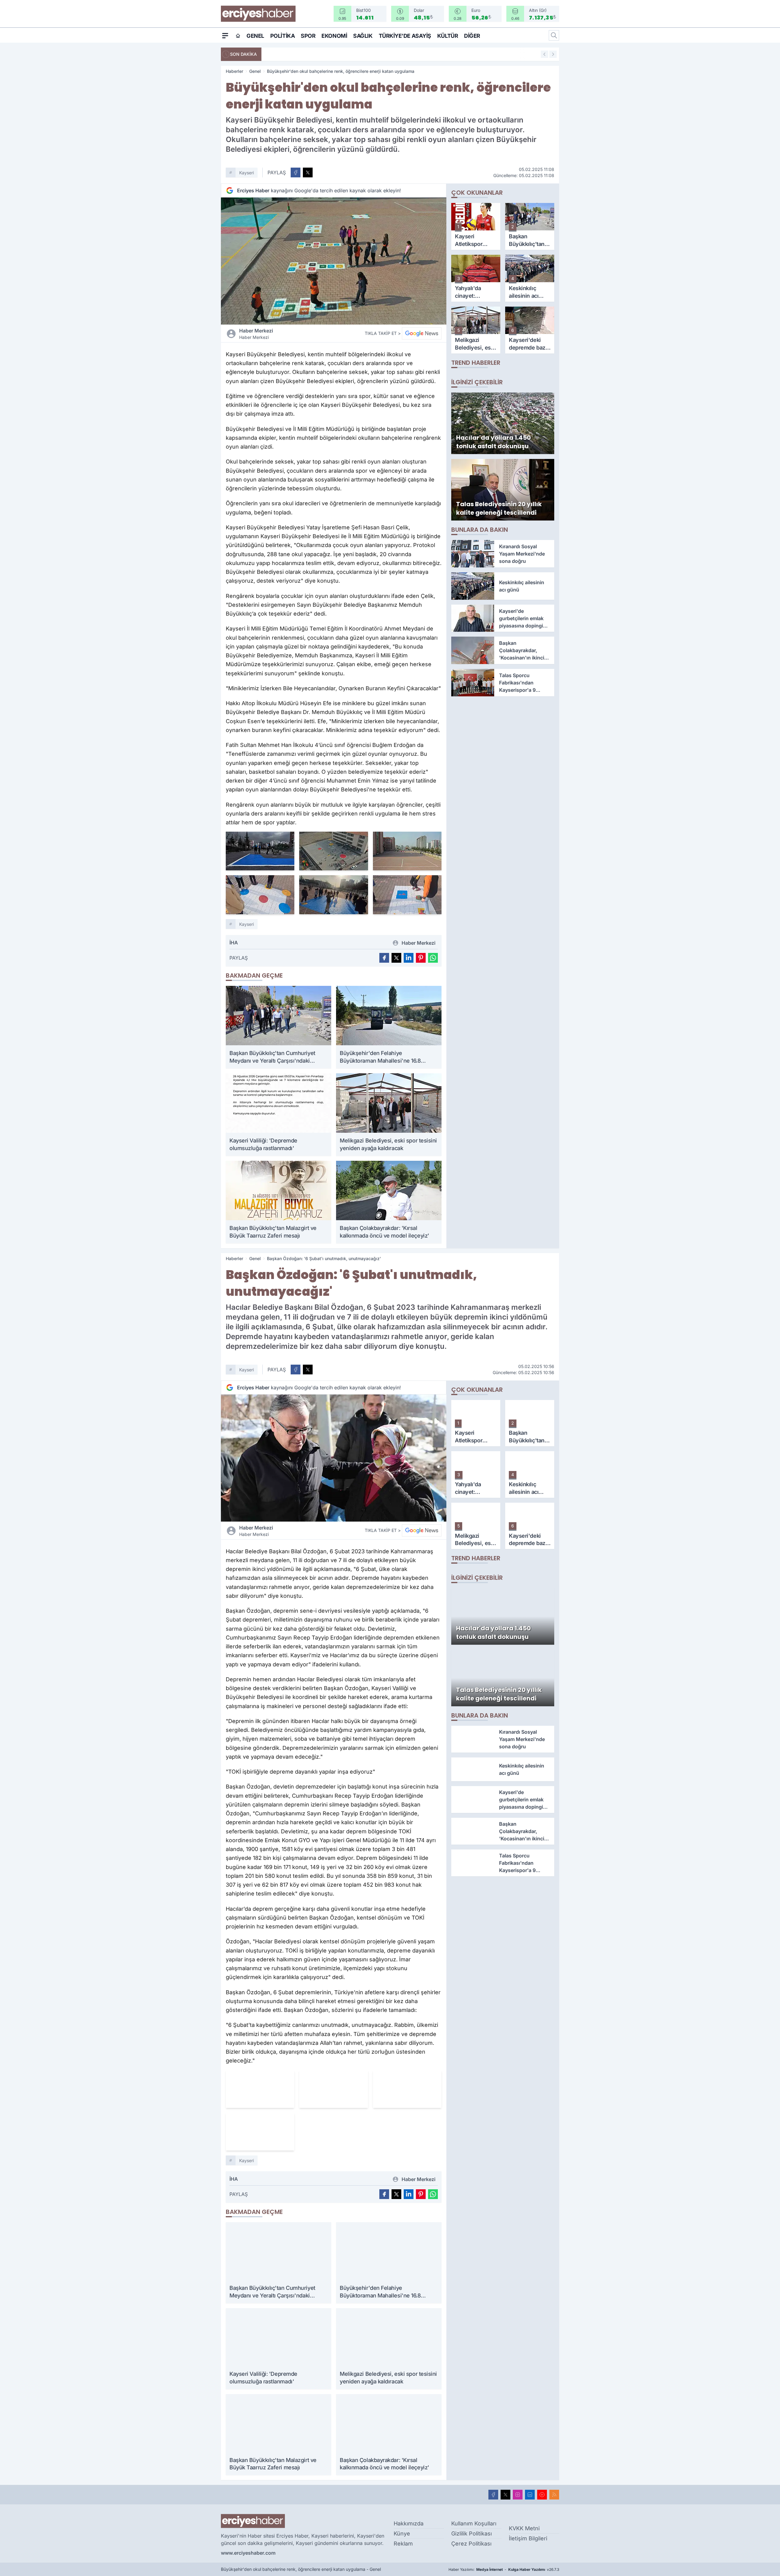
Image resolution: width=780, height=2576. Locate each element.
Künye (402, 2533)
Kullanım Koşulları (474, 2523)
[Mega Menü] (225, 35)
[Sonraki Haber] (553, 54)
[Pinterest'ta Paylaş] (421, 958)
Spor (308, 36)
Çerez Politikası (471, 2544)
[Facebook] (493, 2495)
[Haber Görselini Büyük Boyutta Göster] (334, 261)
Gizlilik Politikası (472, 2533)
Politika (282, 36)
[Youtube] (542, 2495)
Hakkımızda (409, 2523)
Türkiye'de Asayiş (405, 36)
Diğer (472, 36)
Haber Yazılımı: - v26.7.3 (504, 2569)
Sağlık (363, 36)
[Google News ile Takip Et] (422, 333)
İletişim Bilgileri (528, 2538)
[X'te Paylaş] (308, 172)
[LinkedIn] (530, 2495)
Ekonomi (334, 36)
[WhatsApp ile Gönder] (433, 958)
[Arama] (554, 35)
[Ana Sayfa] (238, 36)
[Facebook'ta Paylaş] (296, 172)
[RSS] (554, 2495)
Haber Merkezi (256, 334)
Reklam (403, 2544)
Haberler (234, 71)
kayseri (246, 173)
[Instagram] (518, 2495)
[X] (505, 2495)
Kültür (448, 36)
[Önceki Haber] (544, 54)
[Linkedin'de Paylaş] (409, 958)
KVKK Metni (524, 2528)
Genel (255, 36)
